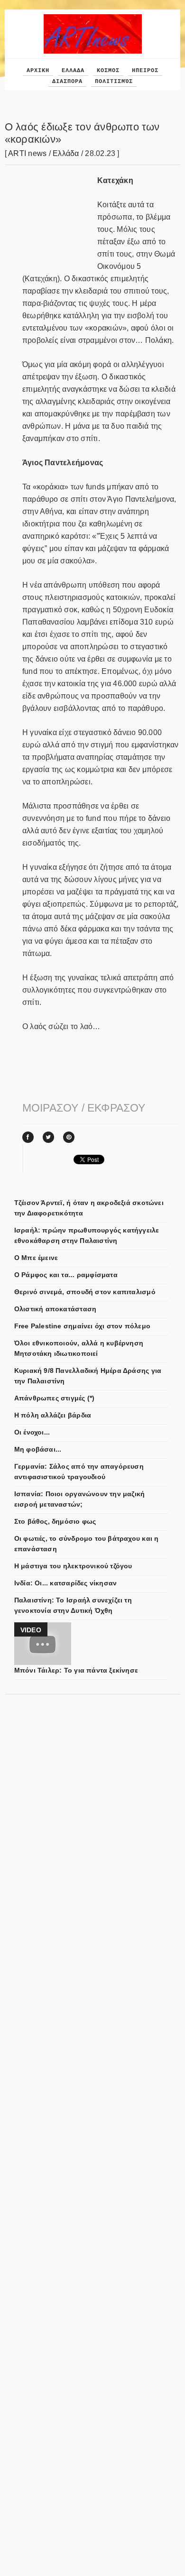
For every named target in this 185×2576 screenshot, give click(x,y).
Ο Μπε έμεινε (36, 1258)
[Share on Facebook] (28, 1137)
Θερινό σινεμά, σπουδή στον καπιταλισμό (85, 1292)
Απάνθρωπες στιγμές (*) (55, 1398)
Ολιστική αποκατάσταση (55, 1309)
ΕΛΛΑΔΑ (73, 71)
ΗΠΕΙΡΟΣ (145, 71)
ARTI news (27, 153)
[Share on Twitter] (48, 1137)
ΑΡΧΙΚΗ (38, 71)
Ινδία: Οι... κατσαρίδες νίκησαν (66, 1583)
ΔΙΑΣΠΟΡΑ (67, 82)
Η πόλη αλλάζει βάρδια (53, 1415)
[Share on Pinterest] (69, 1137)
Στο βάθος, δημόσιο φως (55, 1521)
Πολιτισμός (114, 82)
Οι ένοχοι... (32, 1432)
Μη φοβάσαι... (38, 1449)
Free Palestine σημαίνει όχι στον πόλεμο (82, 1326)
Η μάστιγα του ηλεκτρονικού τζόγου (73, 1566)
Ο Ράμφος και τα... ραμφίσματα (66, 1275)
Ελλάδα (66, 153)
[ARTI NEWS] (93, 18)
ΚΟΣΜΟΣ (108, 71)
